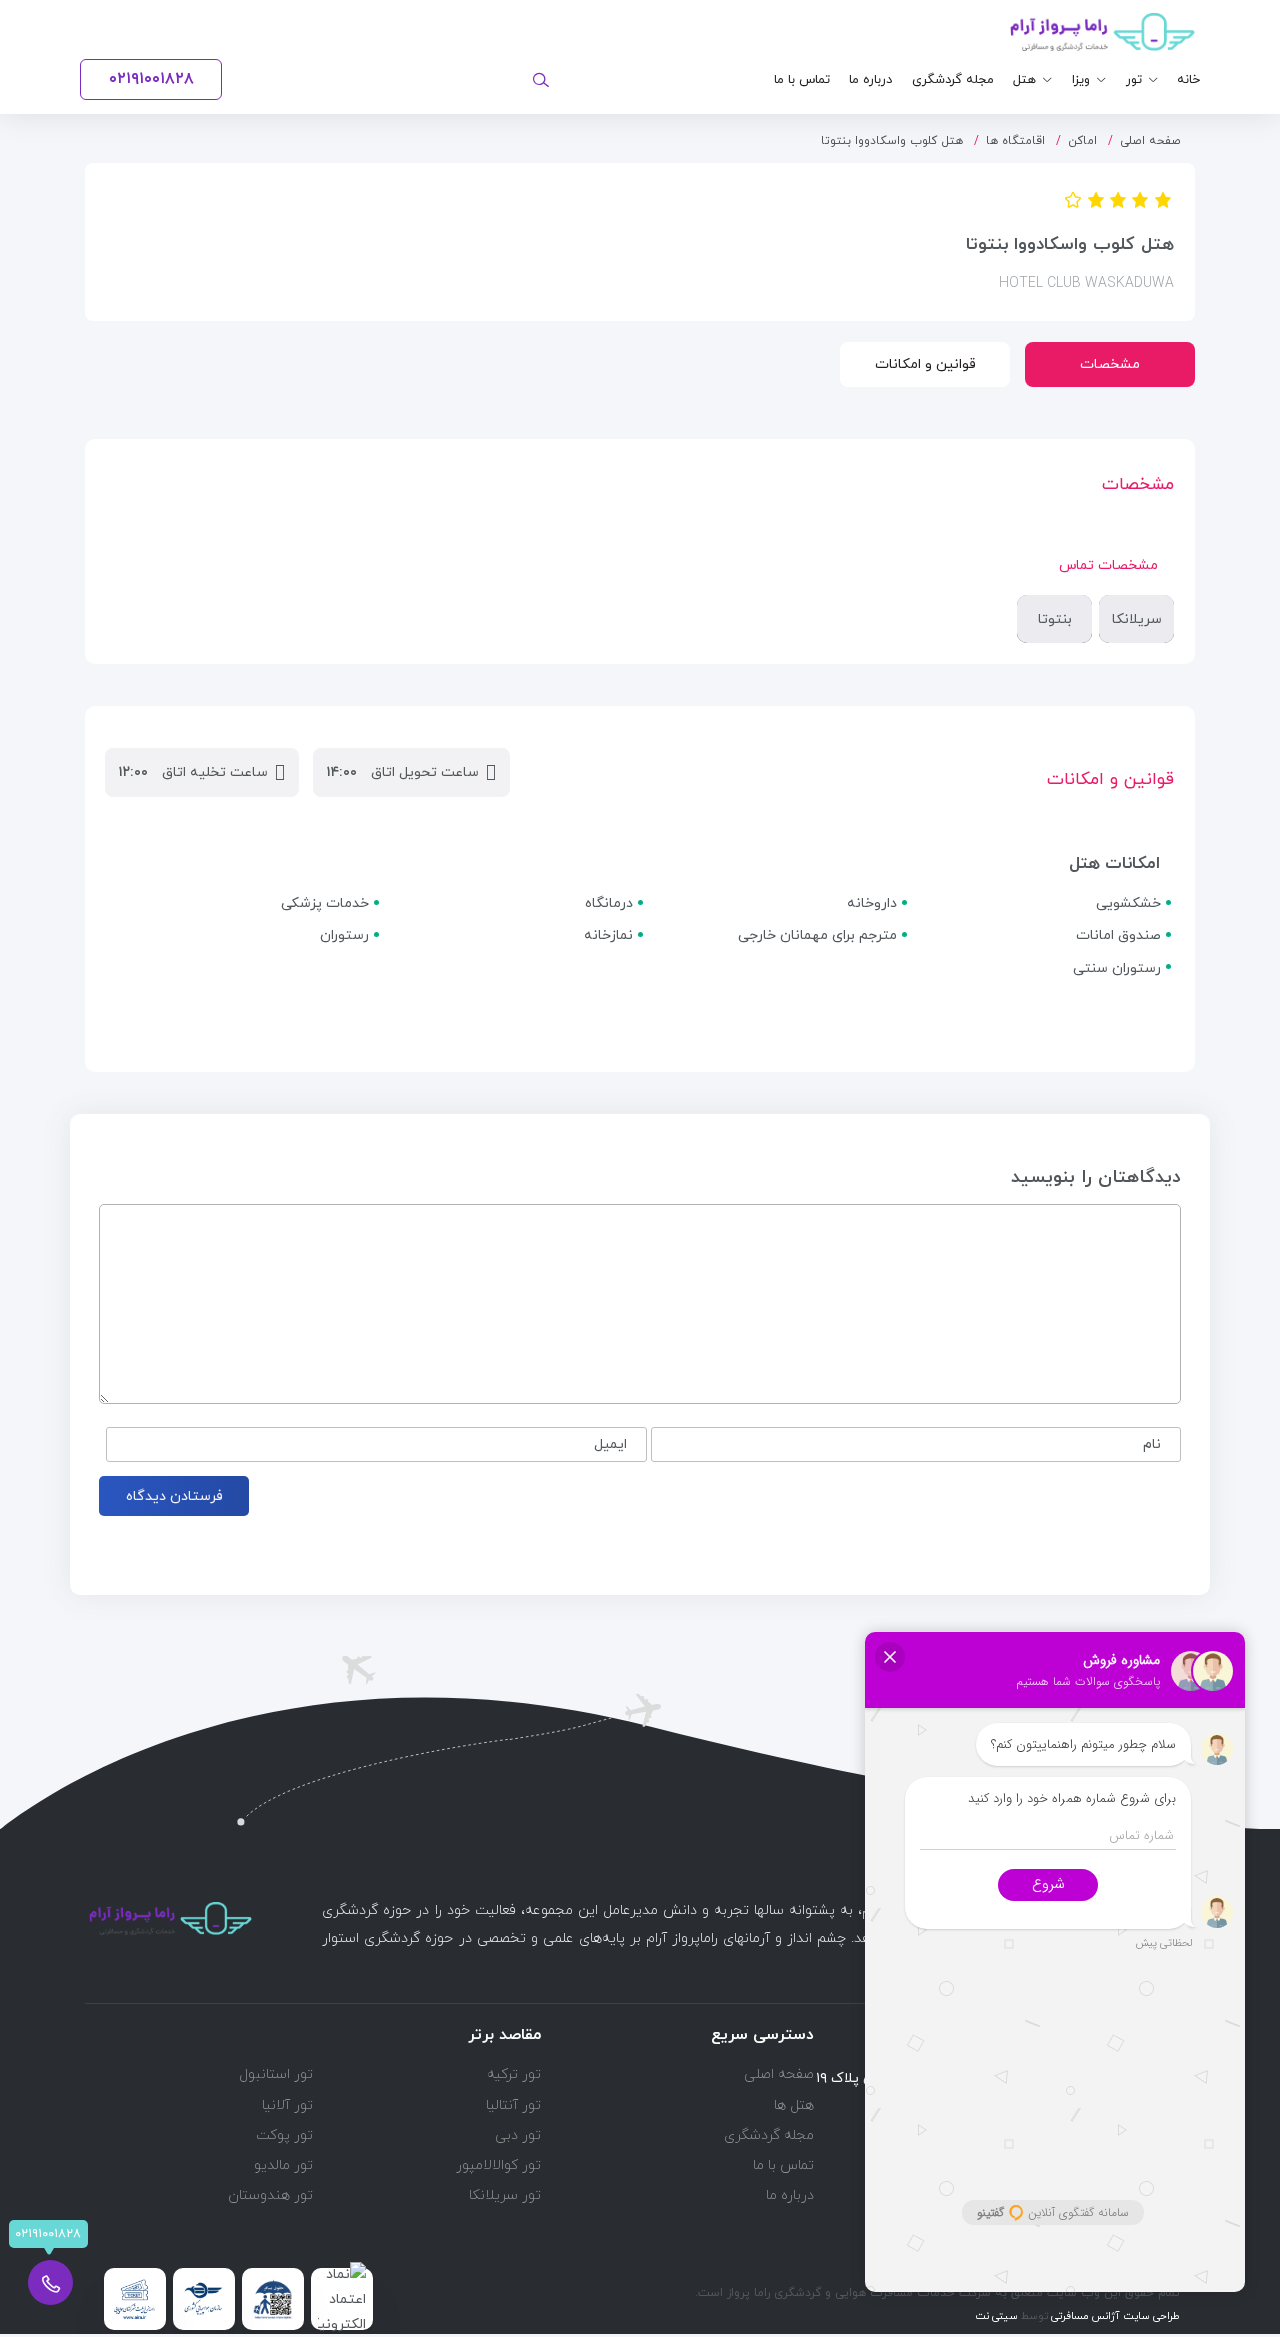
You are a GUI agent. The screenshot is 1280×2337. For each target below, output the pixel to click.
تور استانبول (276, 2074)
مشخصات (1110, 364)
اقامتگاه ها (1015, 141)
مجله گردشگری (953, 80)
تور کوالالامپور (498, 2165)
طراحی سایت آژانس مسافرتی (1114, 2316)
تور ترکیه (514, 2074)
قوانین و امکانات (925, 364)
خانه (1188, 80)
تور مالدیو (283, 2165)
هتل (1024, 80)
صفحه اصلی (1150, 141)
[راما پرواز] (1102, 32)
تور (1134, 80)
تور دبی (518, 2135)
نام (1152, 1444)
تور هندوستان (270, 2195)
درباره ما (870, 80)
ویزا (1081, 80)
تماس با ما (802, 80)
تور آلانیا (287, 2105)
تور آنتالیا (513, 2105)
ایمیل (610, 1444)
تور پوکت (284, 2135)
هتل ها (794, 2105)
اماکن (1082, 141)
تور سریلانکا (505, 2195)
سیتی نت (996, 2316)
